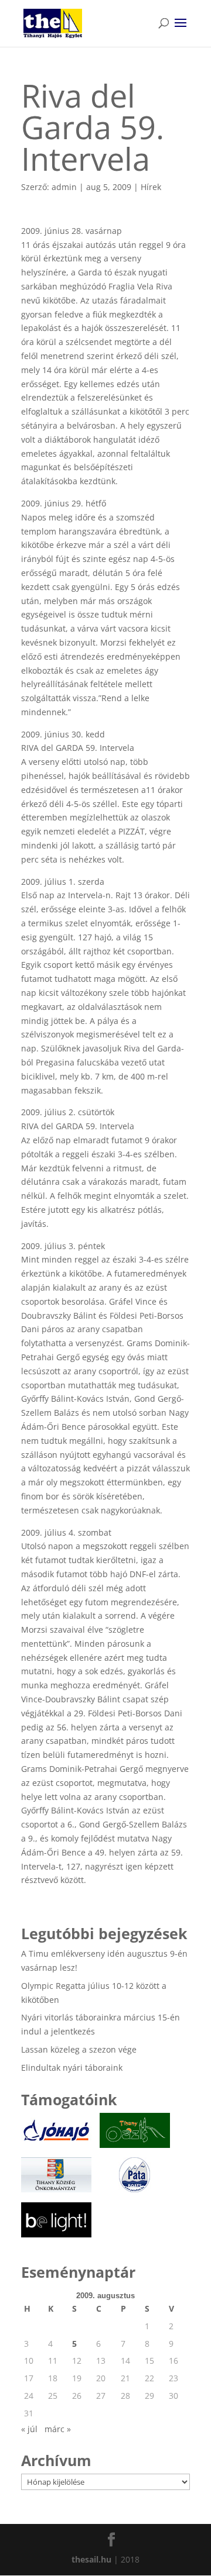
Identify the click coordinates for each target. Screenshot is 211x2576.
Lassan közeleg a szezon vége (79, 2049)
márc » (58, 2429)
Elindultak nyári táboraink (72, 2068)
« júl (29, 2429)
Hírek (151, 187)
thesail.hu (91, 2559)
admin (64, 187)
